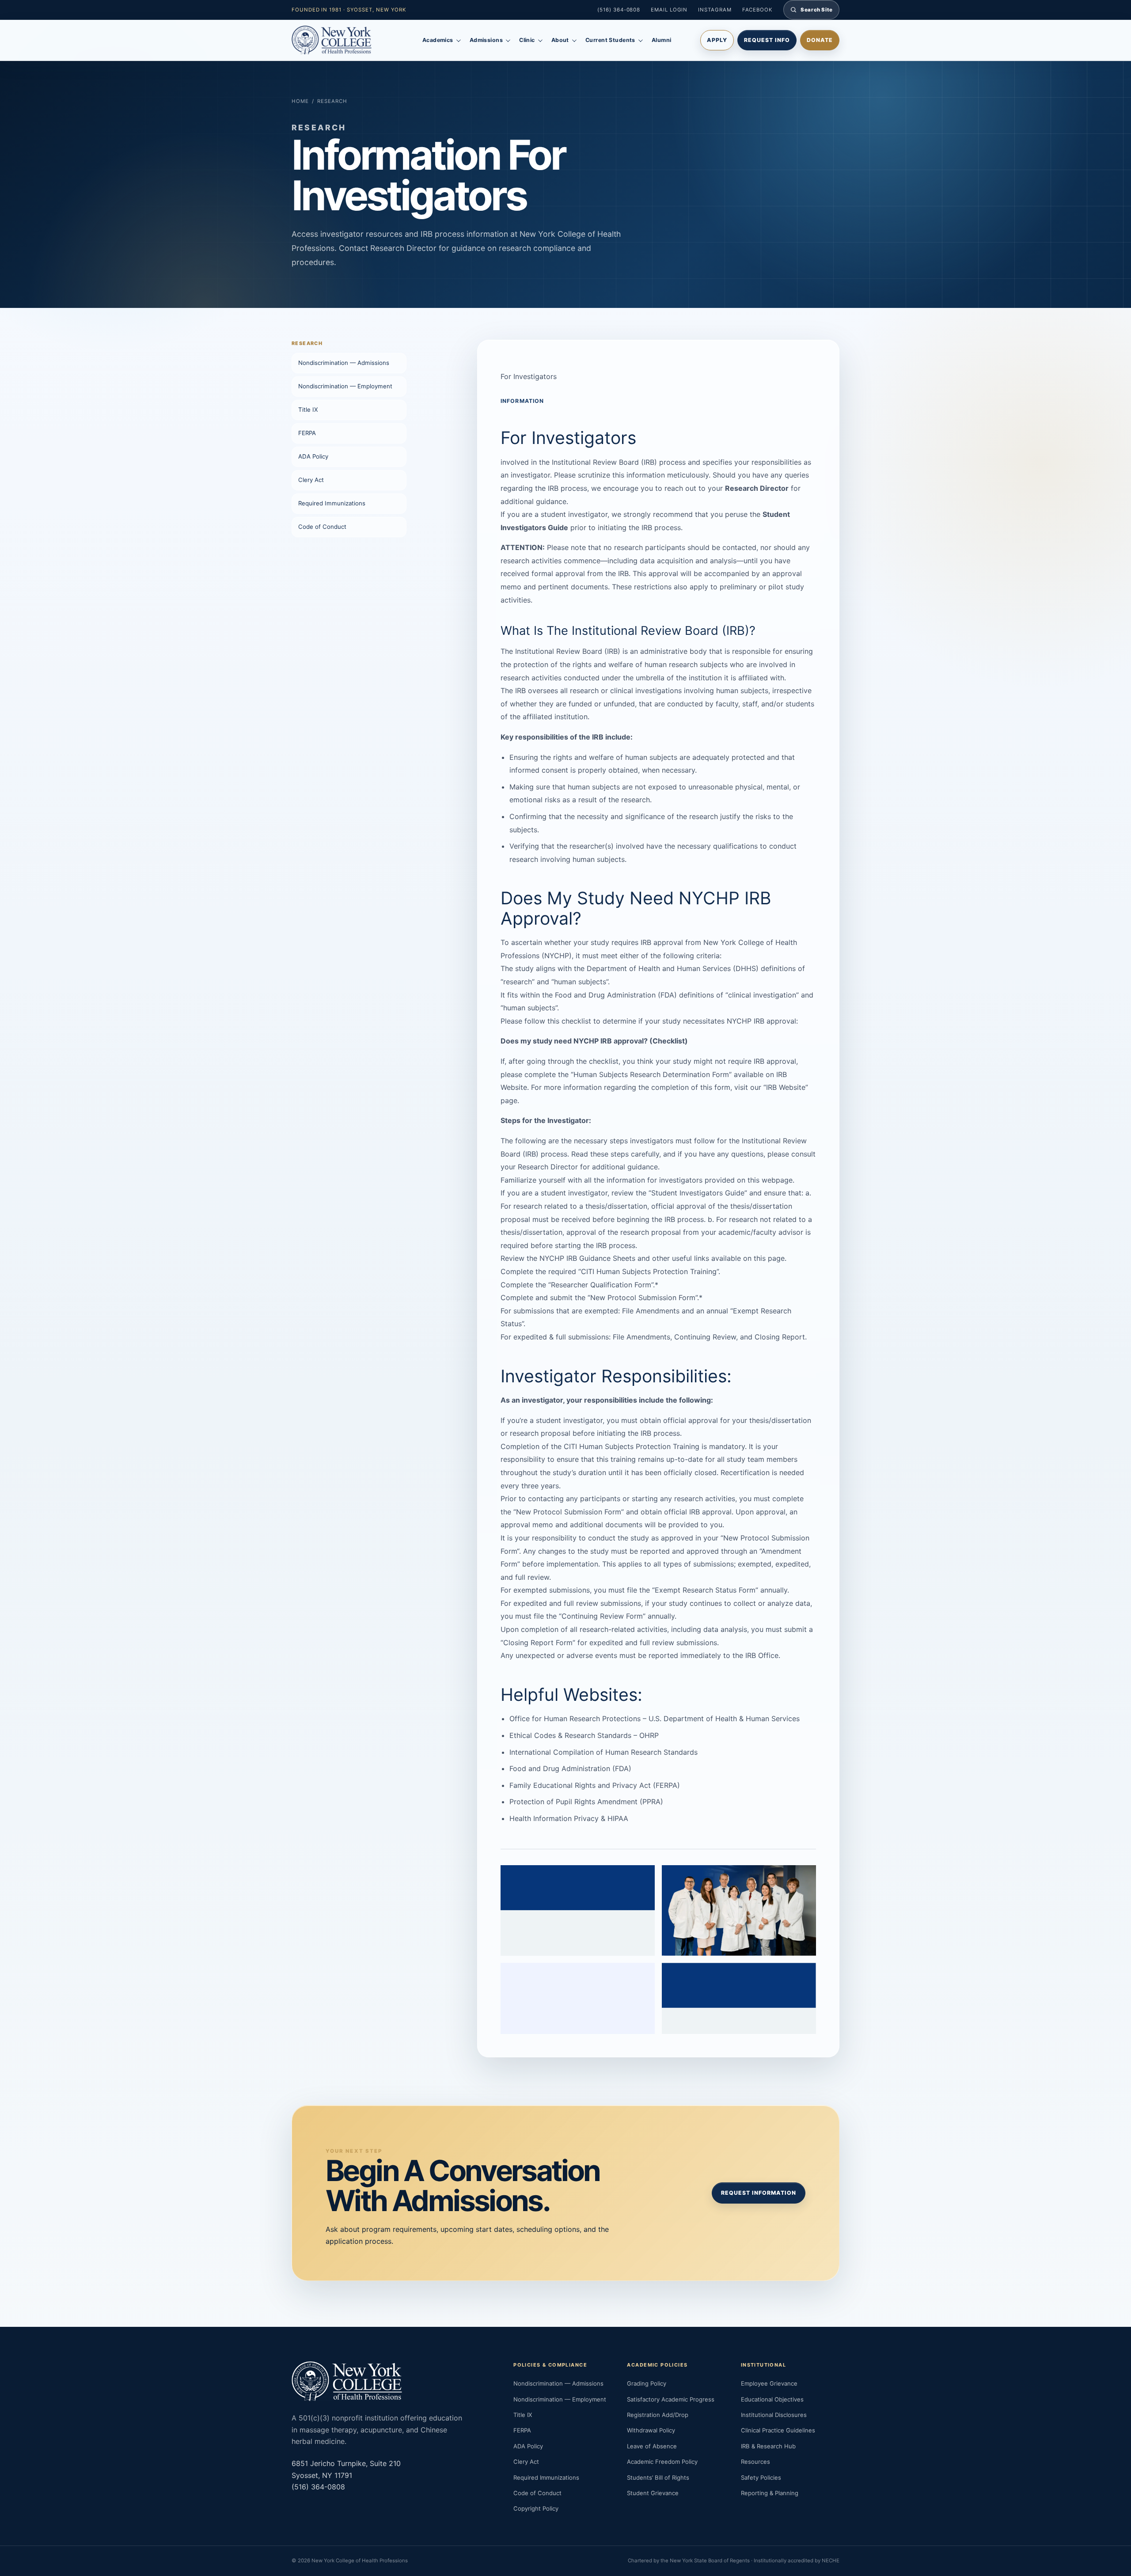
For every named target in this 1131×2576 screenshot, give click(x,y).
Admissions (486, 40)
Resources (755, 2462)
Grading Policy (647, 2383)
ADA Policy (313, 456)
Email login (669, 10)
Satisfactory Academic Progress (671, 2399)
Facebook (757, 10)
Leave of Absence (652, 2446)
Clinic (527, 40)
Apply (717, 40)
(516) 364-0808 (619, 10)
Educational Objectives (772, 2399)
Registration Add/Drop (658, 2415)
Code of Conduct (322, 527)
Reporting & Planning (770, 2493)
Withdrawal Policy (651, 2430)
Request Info (767, 40)
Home (300, 101)
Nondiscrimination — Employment (345, 386)
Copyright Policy (536, 2508)
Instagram (715, 10)
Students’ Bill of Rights (658, 2477)
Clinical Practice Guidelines (778, 2430)
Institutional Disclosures (774, 2415)
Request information (759, 2193)
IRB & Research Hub (768, 2446)
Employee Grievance (769, 2383)
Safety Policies (761, 2477)
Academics (438, 40)
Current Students (610, 40)
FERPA (307, 433)
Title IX (308, 410)
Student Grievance (653, 2493)
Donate (820, 40)
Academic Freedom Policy (662, 2462)
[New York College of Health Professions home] (342, 40)
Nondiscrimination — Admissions (344, 363)
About (560, 40)
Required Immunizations (332, 503)
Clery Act (311, 480)
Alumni (662, 40)
